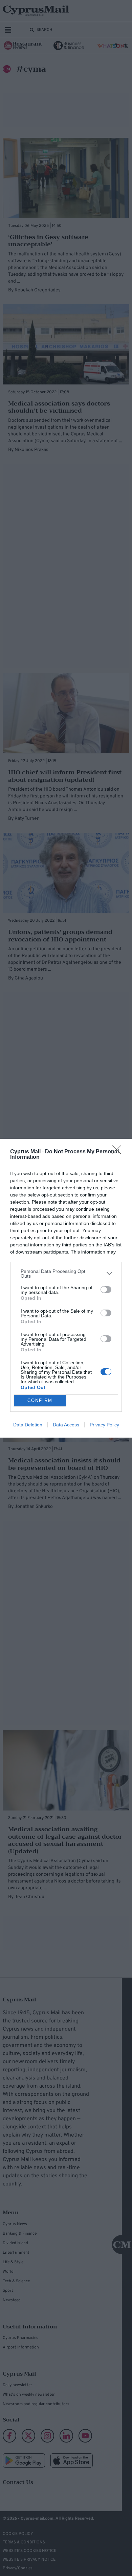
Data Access (66, 1425)
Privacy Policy (104, 1425)
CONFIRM (40, 1400)
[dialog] (66, 1288)
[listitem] (66, 1274)
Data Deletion (28, 1425)
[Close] (119, 1152)
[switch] (106, 1290)
